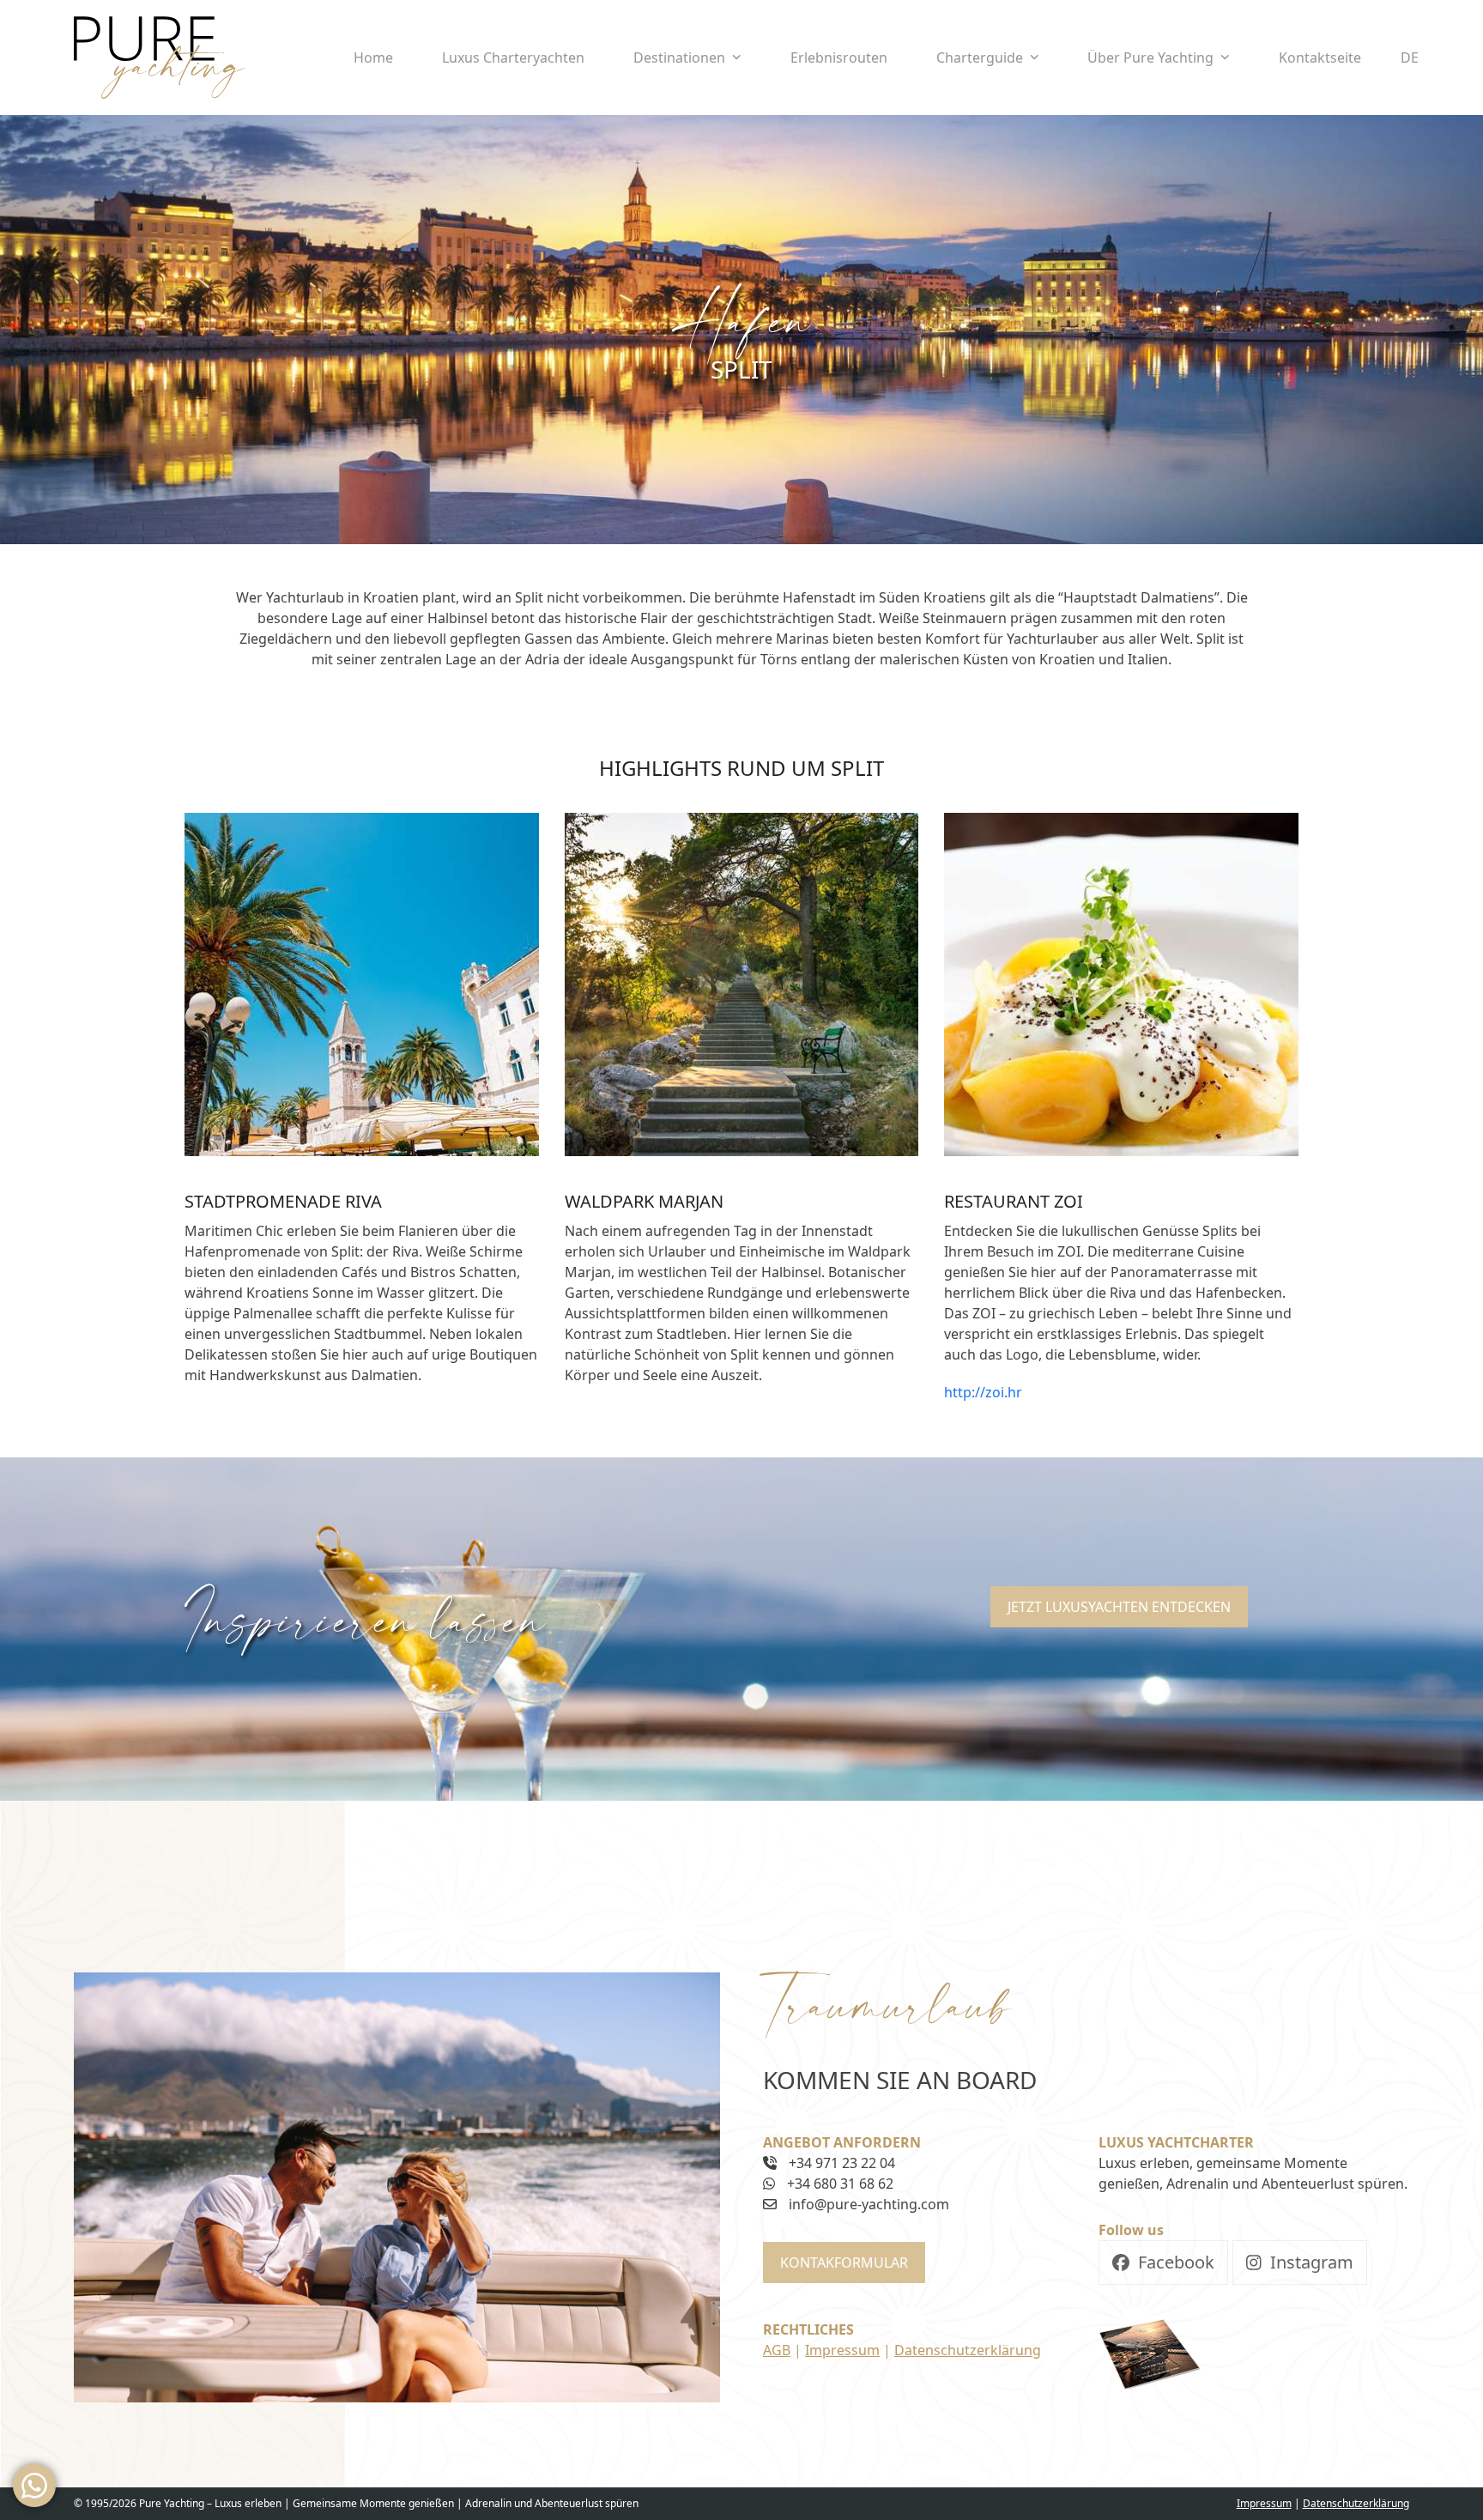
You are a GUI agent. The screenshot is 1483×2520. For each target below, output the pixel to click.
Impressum (842, 2350)
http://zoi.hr (983, 1392)
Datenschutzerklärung (968, 2350)
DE (1410, 58)
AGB (777, 2350)
